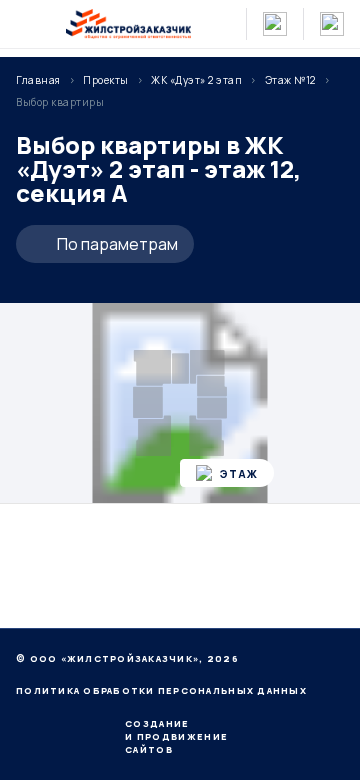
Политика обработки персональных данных (161, 691)
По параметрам (117, 244)
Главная (38, 80)
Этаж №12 (290, 80)
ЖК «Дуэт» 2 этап (196, 80)
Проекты (106, 80)
